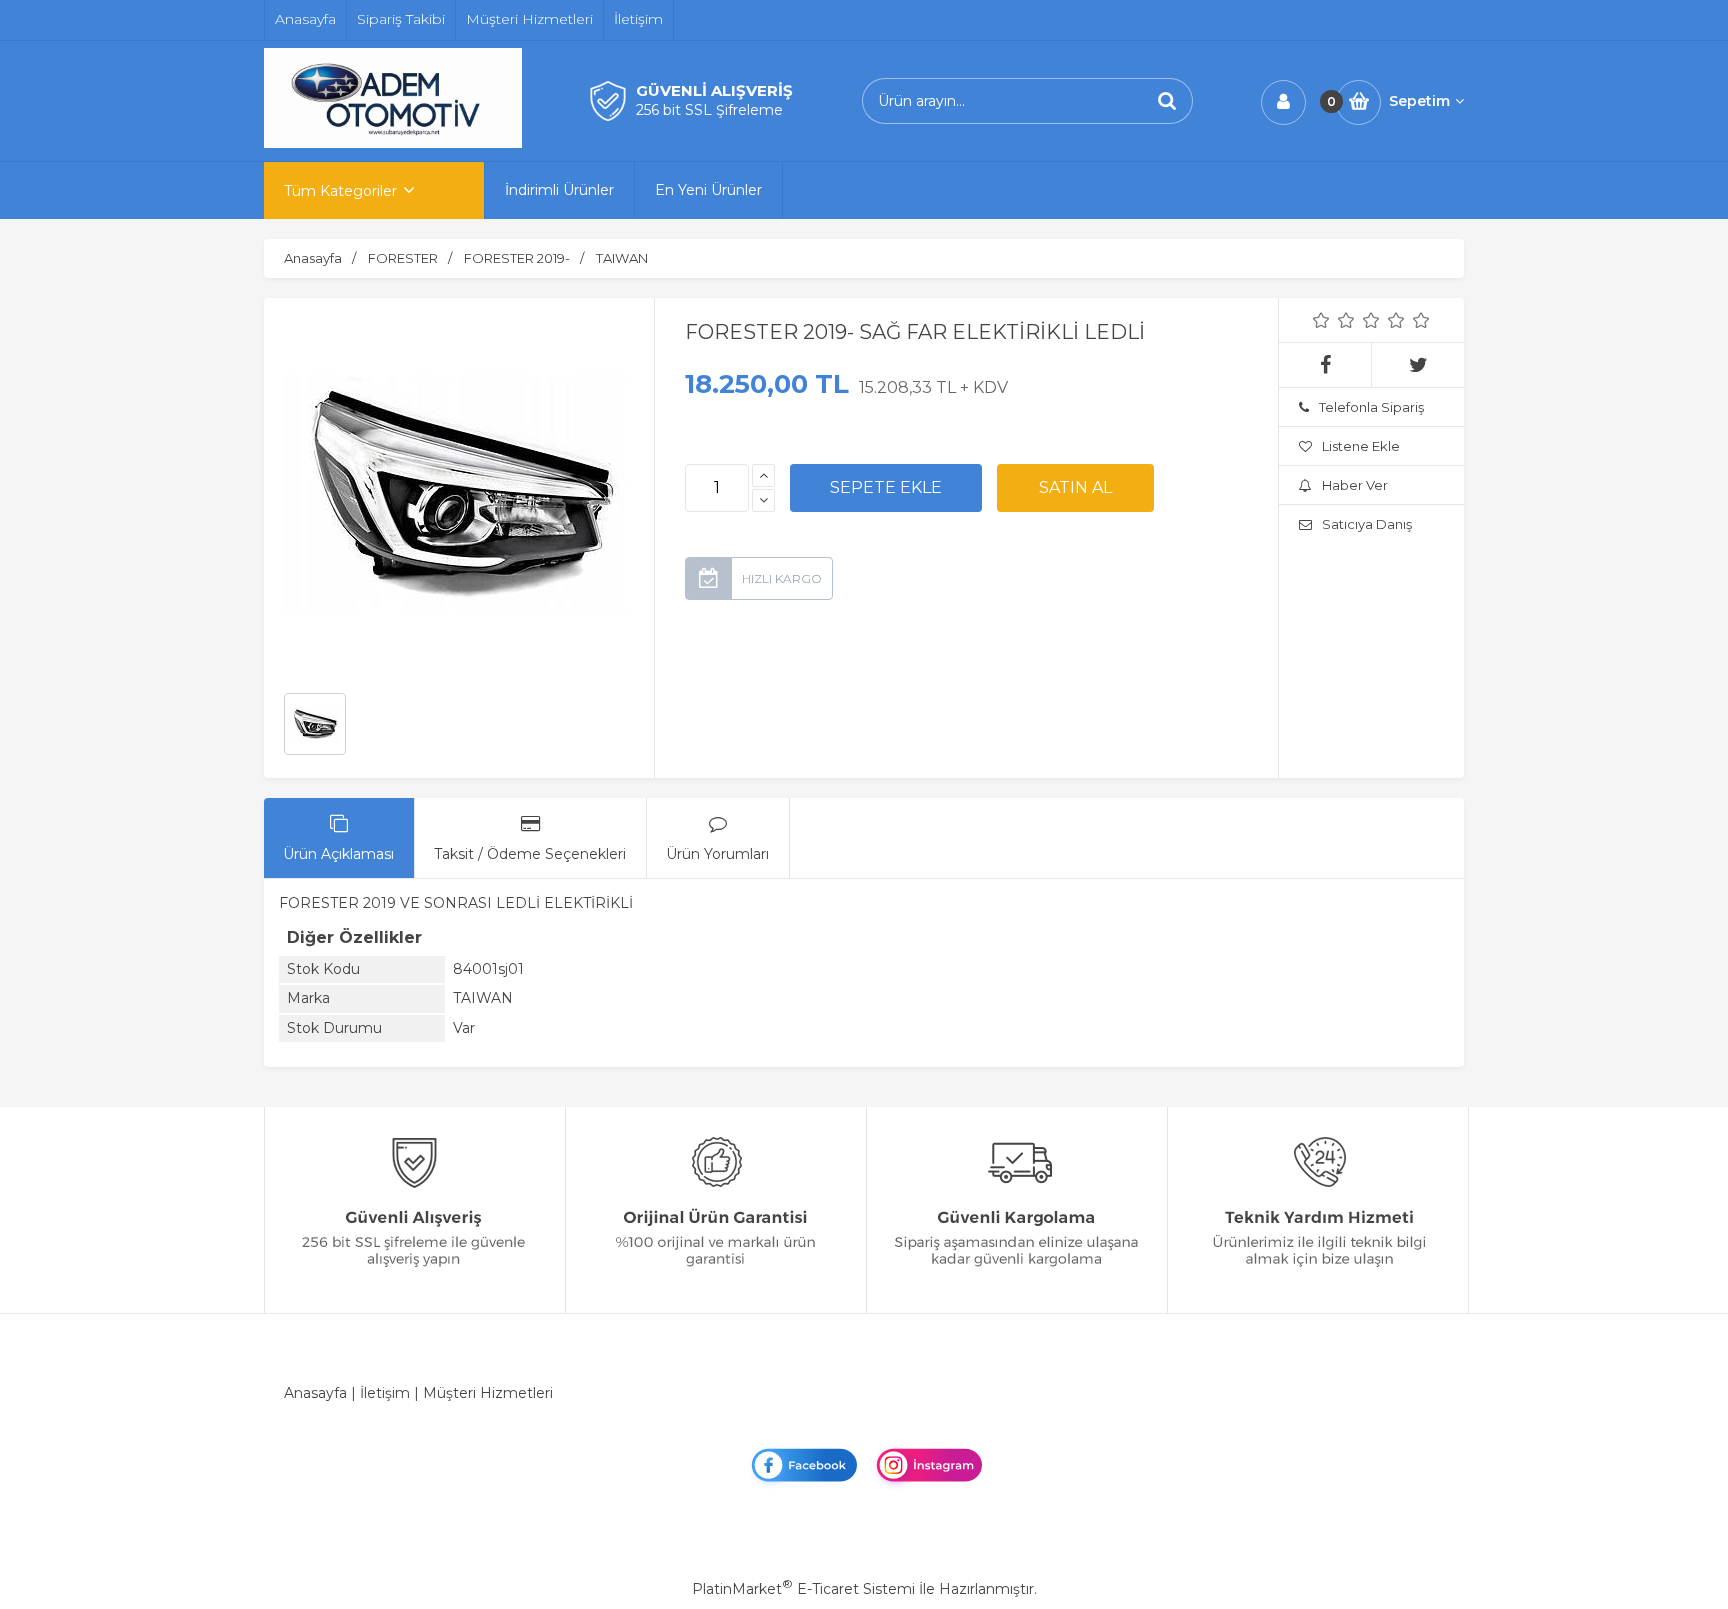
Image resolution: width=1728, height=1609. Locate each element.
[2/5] (1334, 320)
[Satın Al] (1075, 488)
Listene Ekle (1361, 446)
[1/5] (1321, 320)
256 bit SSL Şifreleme (709, 110)
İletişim (385, 1393)
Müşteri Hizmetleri (488, 1393)
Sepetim (1419, 101)
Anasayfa (315, 1393)
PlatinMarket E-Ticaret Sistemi (803, 1589)
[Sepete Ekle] (886, 488)
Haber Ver (1355, 485)
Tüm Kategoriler (340, 191)
